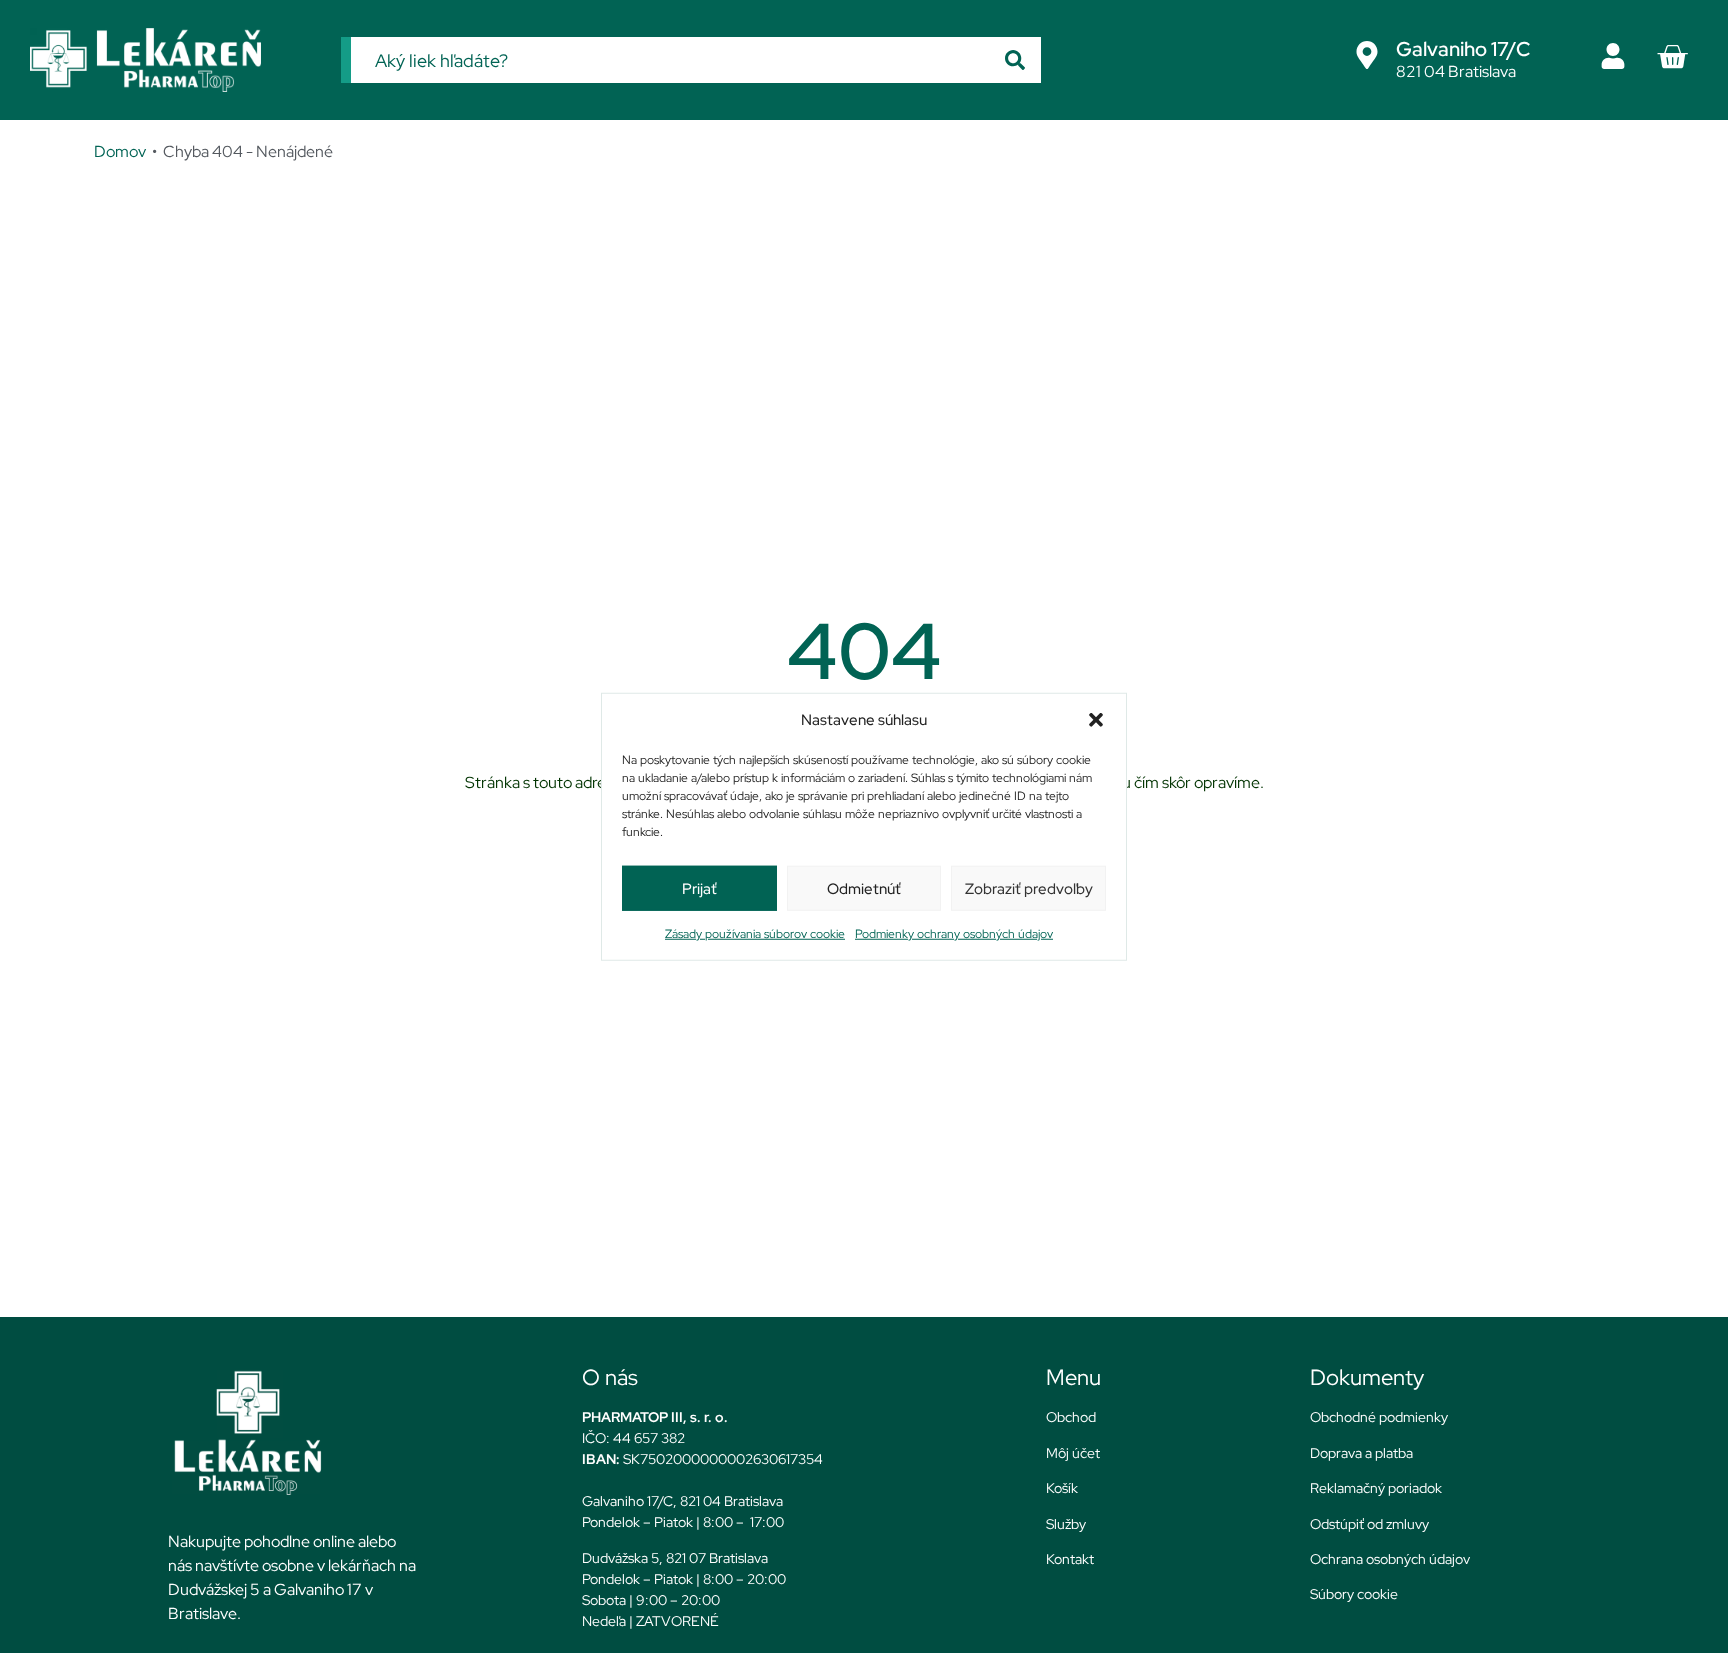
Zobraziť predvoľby (1029, 888)
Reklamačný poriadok (1376, 1488)
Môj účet (1073, 1453)
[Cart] (1672, 57)
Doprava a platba (1361, 1453)
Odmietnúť (864, 888)
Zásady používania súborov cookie (755, 934)
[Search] (1015, 60)
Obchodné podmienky (1379, 1417)
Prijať (699, 888)
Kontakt (1070, 1559)
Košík (1062, 1488)
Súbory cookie (1354, 1594)
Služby (1066, 1524)
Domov (120, 151)
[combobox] (670, 60)
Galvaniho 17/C (1463, 49)
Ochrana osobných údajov (1390, 1559)
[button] (1096, 720)
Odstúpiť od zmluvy (1369, 1524)
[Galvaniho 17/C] (1367, 55)
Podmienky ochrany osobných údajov (954, 934)
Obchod (1071, 1417)
